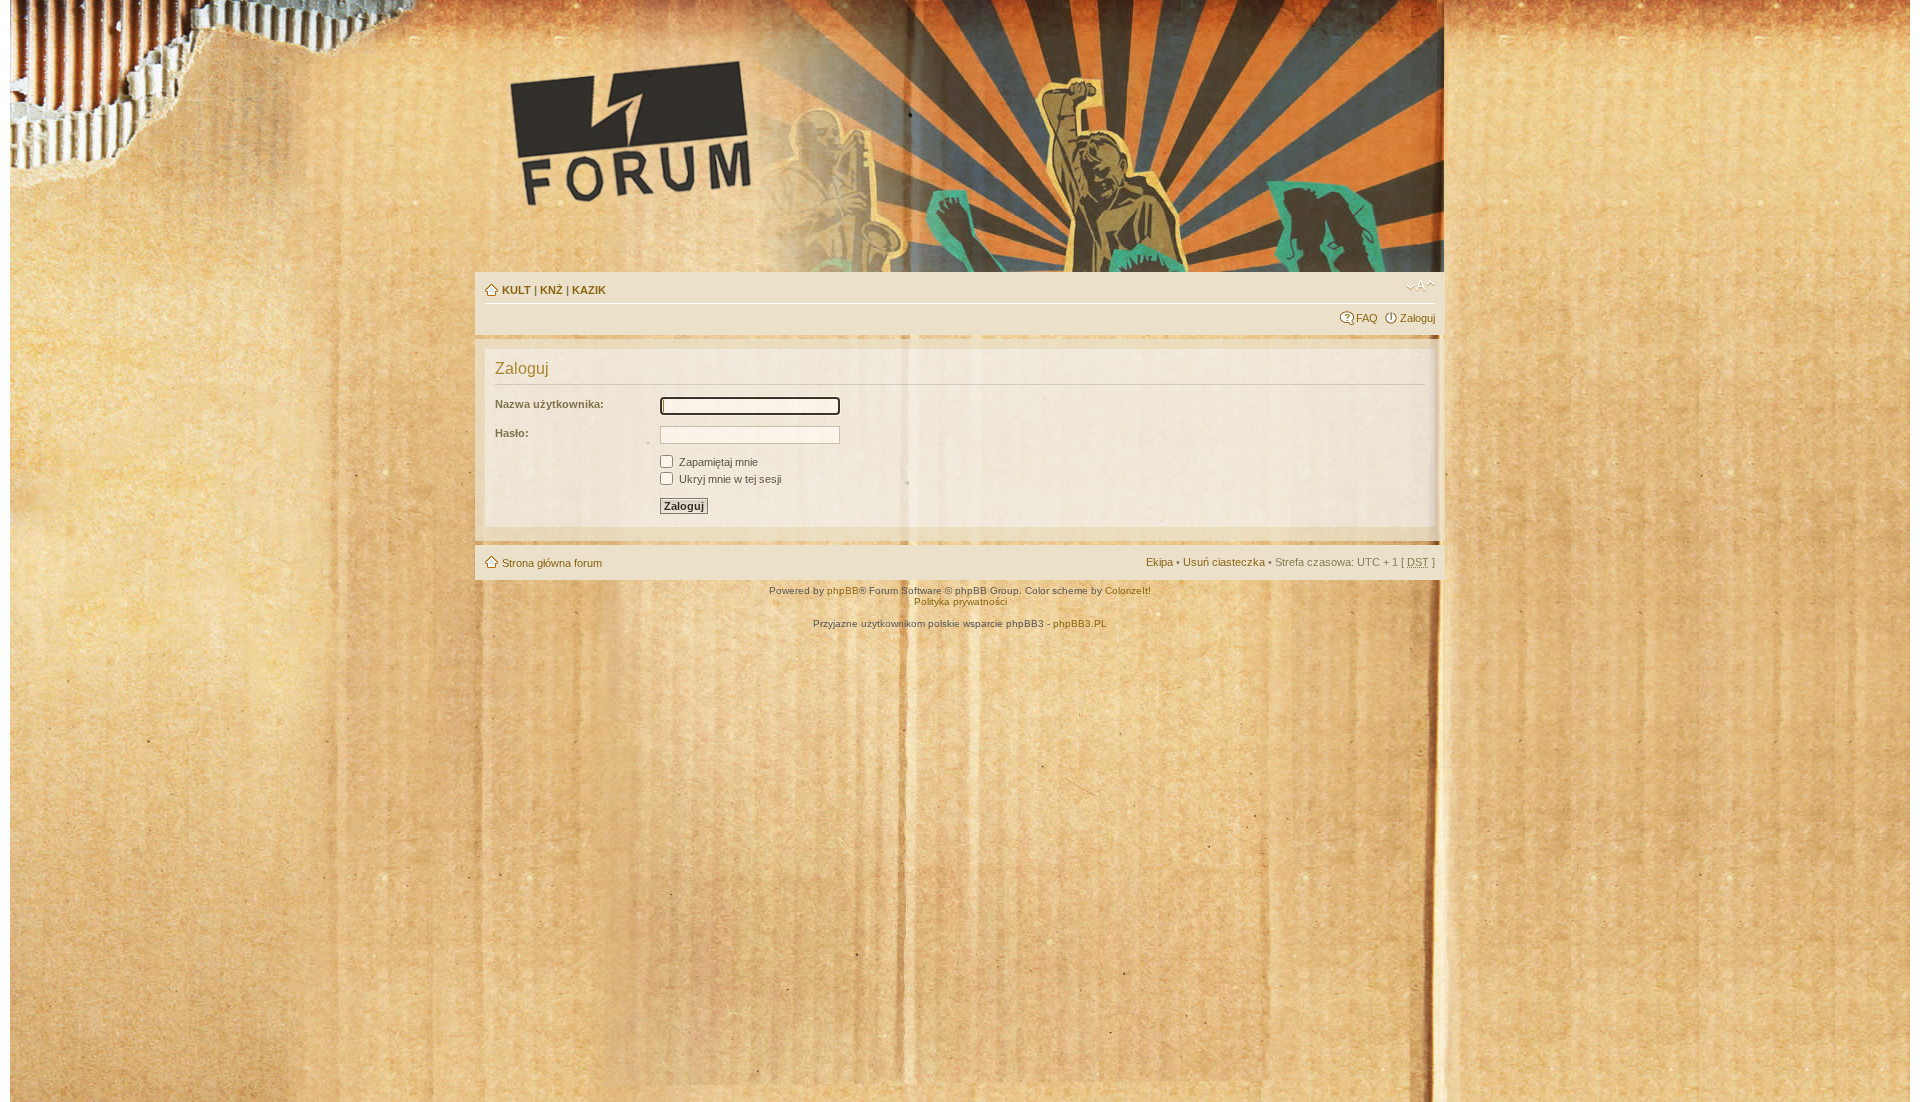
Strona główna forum (552, 563)
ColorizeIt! (1128, 590)
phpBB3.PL (1080, 623)
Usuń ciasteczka (1224, 562)
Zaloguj (1417, 318)
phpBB (843, 590)
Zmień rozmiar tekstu (1420, 286)
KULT (516, 290)
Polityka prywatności (960, 601)
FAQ (1367, 318)
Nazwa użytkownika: (549, 404)
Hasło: (512, 433)
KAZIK (589, 290)
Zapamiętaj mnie (717, 462)
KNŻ (551, 290)
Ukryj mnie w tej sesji (728, 479)
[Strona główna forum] (816, 132)
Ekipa (1159, 562)
